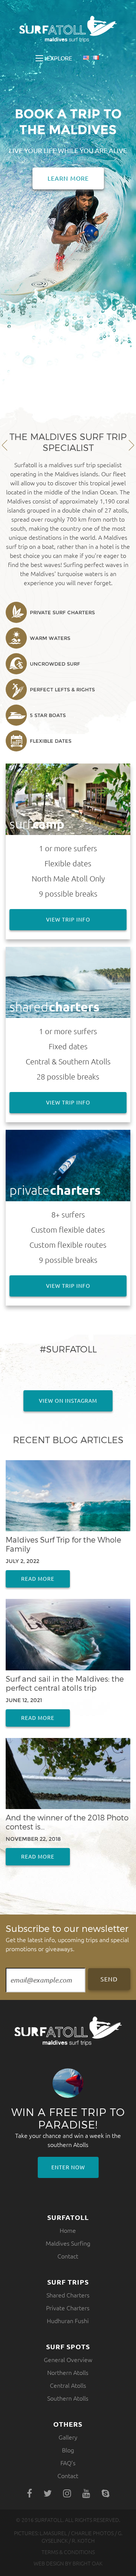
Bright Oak (87, 2564)
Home (68, 2231)
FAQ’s (68, 2463)
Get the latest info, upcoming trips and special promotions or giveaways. (67, 1938)
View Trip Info (68, 920)
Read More (38, 1579)
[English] (86, 58)
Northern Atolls (68, 2373)
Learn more (68, 178)
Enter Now (68, 2167)
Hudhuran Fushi (68, 2321)
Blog (68, 2450)
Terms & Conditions (68, 2552)
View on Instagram (68, 1401)
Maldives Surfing (68, 2243)
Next (131, 445)
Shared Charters (68, 2295)
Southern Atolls (68, 2398)
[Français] (96, 58)
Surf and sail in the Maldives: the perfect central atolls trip (65, 1683)
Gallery (68, 2437)
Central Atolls (68, 2385)
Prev (5, 445)
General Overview (68, 2360)
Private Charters (68, 2308)
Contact (68, 2256)
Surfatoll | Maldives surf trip (68, 29)
